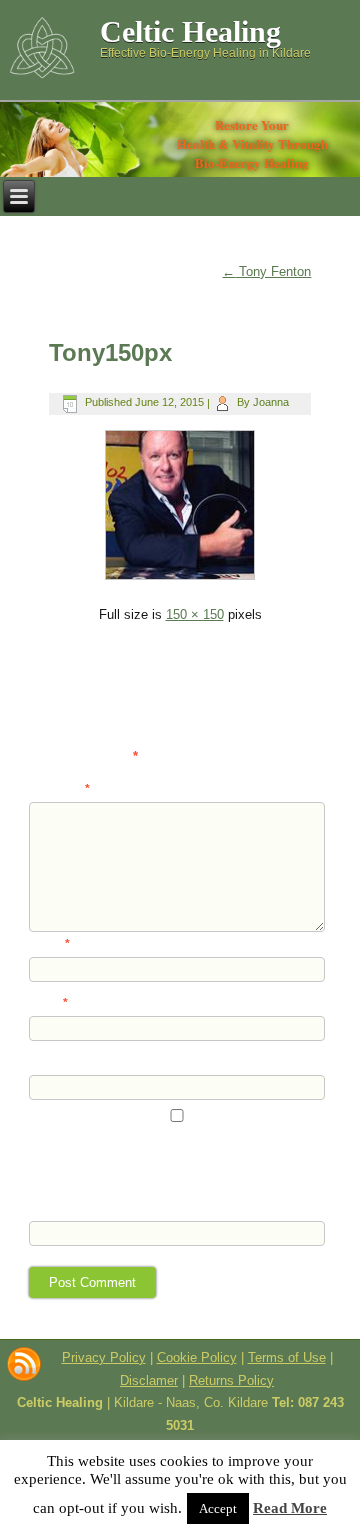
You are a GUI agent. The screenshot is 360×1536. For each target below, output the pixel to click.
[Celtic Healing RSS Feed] (24, 1364)
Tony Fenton (266, 271)
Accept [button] (218, 1508)
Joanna (271, 402)
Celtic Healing (190, 31)
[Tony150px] (179, 578)
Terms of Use (287, 1357)
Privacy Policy (104, 1357)
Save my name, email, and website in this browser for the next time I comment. (173, 1155)
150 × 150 (195, 614)
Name (49, 944)
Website (51, 1062)
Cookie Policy (197, 1357)
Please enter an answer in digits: (117, 1193)
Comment (59, 789)
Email (48, 1003)
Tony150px (110, 352)
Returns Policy (231, 1380)
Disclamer (149, 1380)
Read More (290, 1508)
